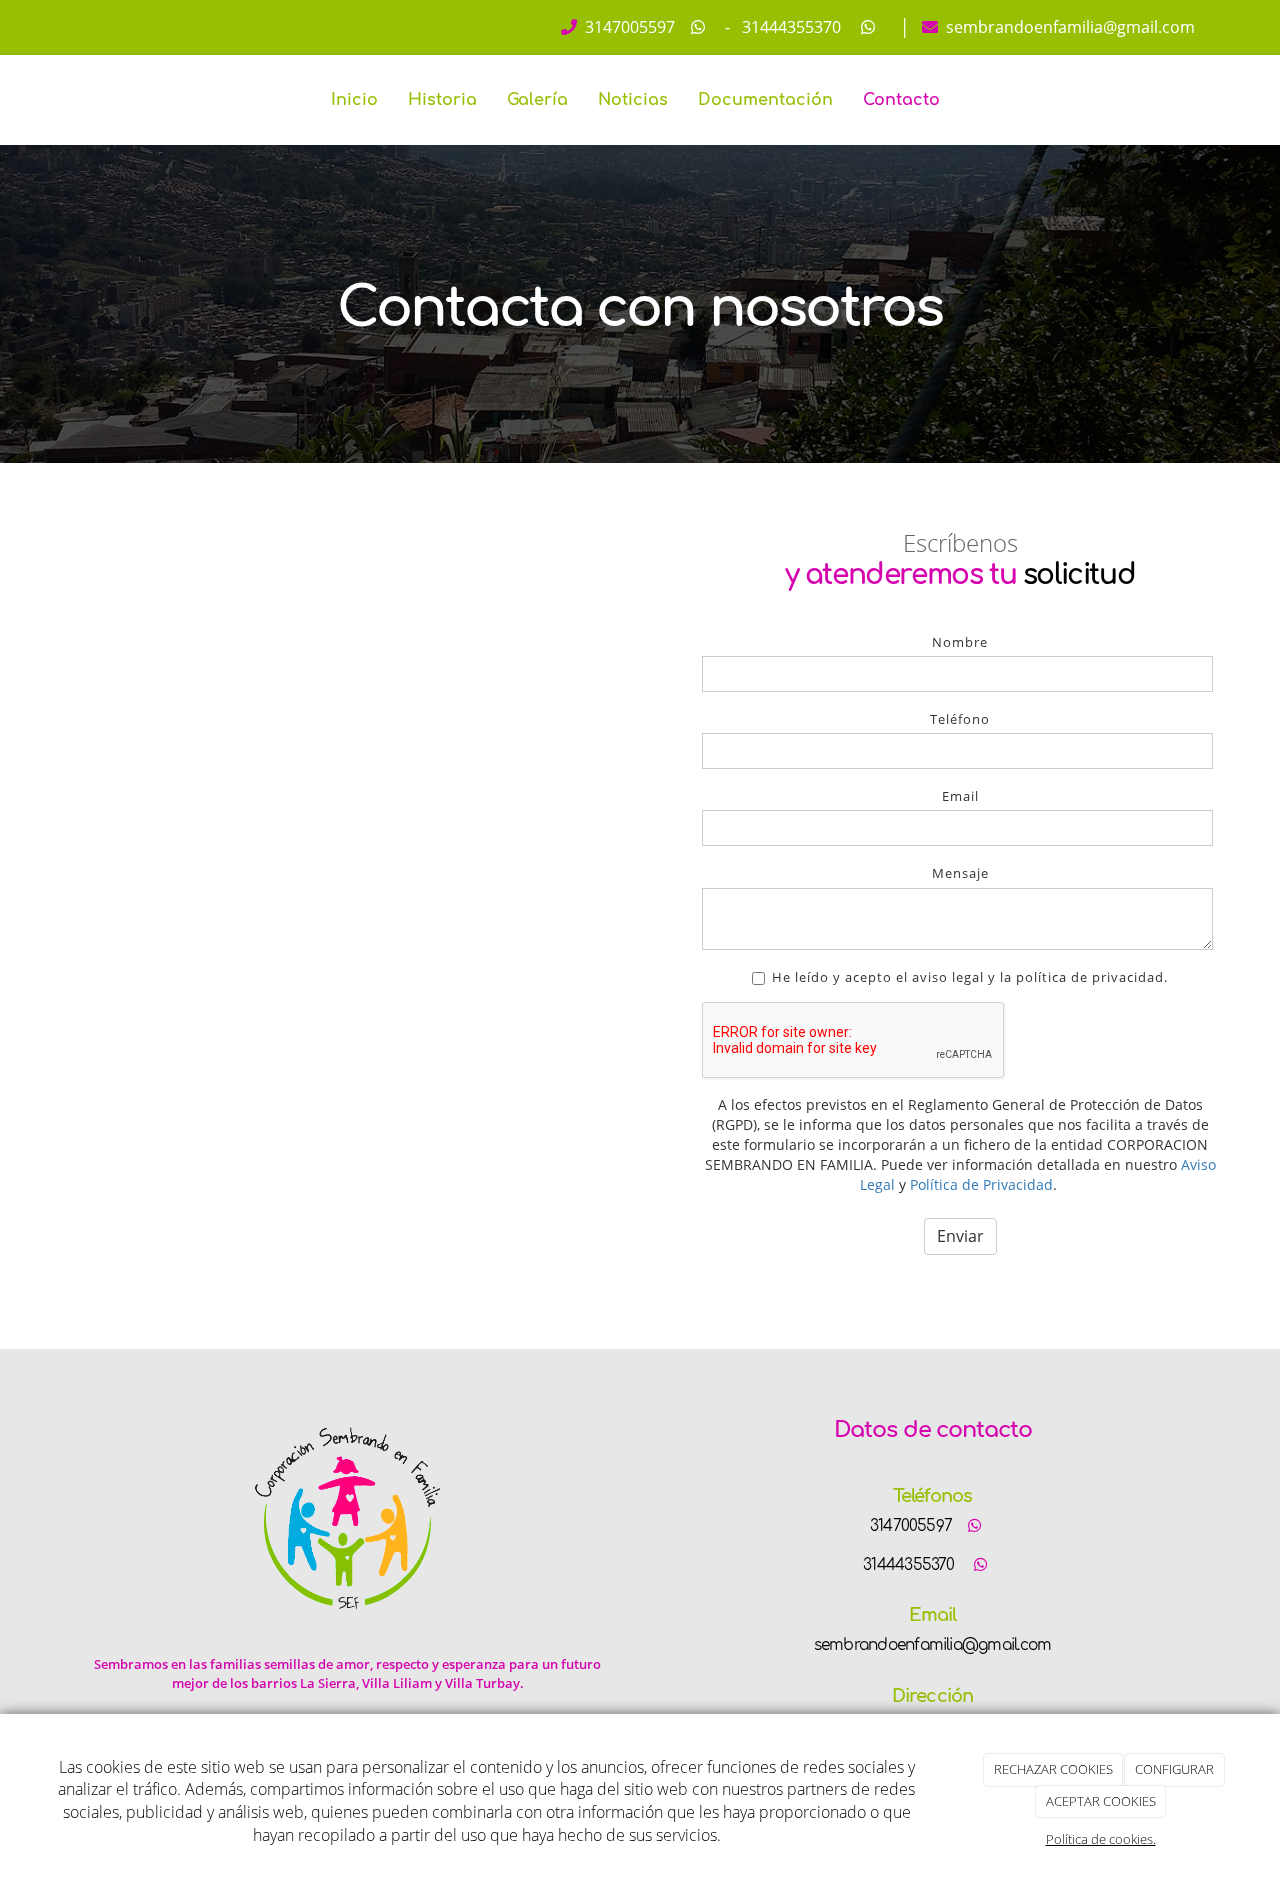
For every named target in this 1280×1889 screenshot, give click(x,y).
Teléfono (960, 719)
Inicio (354, 100)
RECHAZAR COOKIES (1053, 1769)
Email (960, 796)
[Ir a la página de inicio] (65, 100)
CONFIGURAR (1174, 1769)
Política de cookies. (1101, 1839)
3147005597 (628, 27)
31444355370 (789, 27)
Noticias (633, 100)
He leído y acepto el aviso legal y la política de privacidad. (970, 977)
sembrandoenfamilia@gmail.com (1068, 27)
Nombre (960, 642)
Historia (442, 100)
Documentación (765, 100)
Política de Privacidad (981, 1184)
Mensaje (960, 873)
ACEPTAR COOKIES (1101, 1801)
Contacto (901, 100)
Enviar (960, 1236)
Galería (537, 100)
